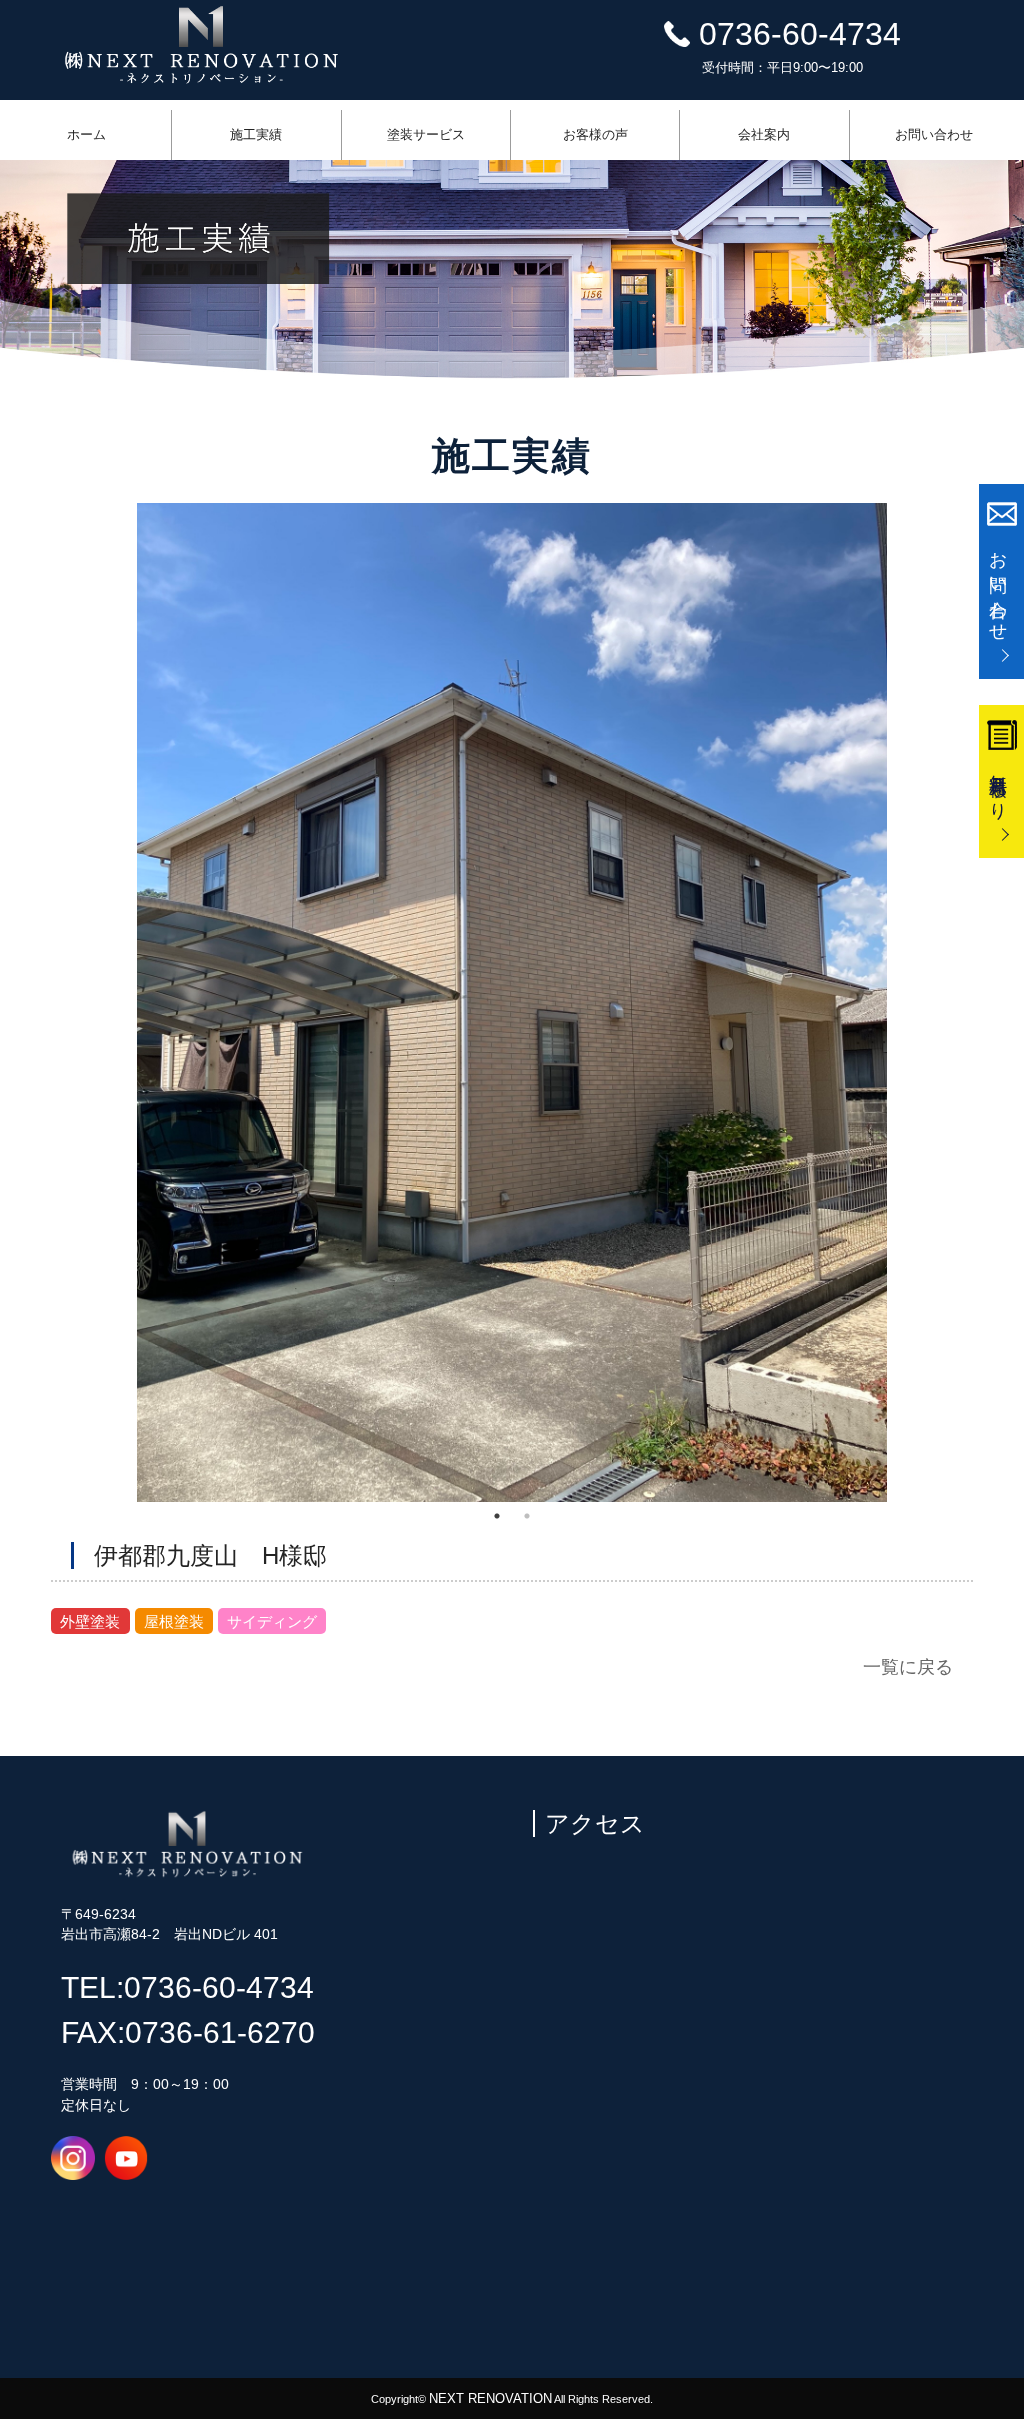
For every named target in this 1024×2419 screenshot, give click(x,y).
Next (902, 1003)
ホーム (86, 134)
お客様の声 (595, 134)
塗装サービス (426, 134)
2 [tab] (527, 1516)
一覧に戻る (908, 1666)
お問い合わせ (934, 134)
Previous (122, 1003)
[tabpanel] (512, 1002)
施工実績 (256, 134)
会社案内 (764, 134)
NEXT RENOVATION (490, 2398)
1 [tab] (497, 1516)
